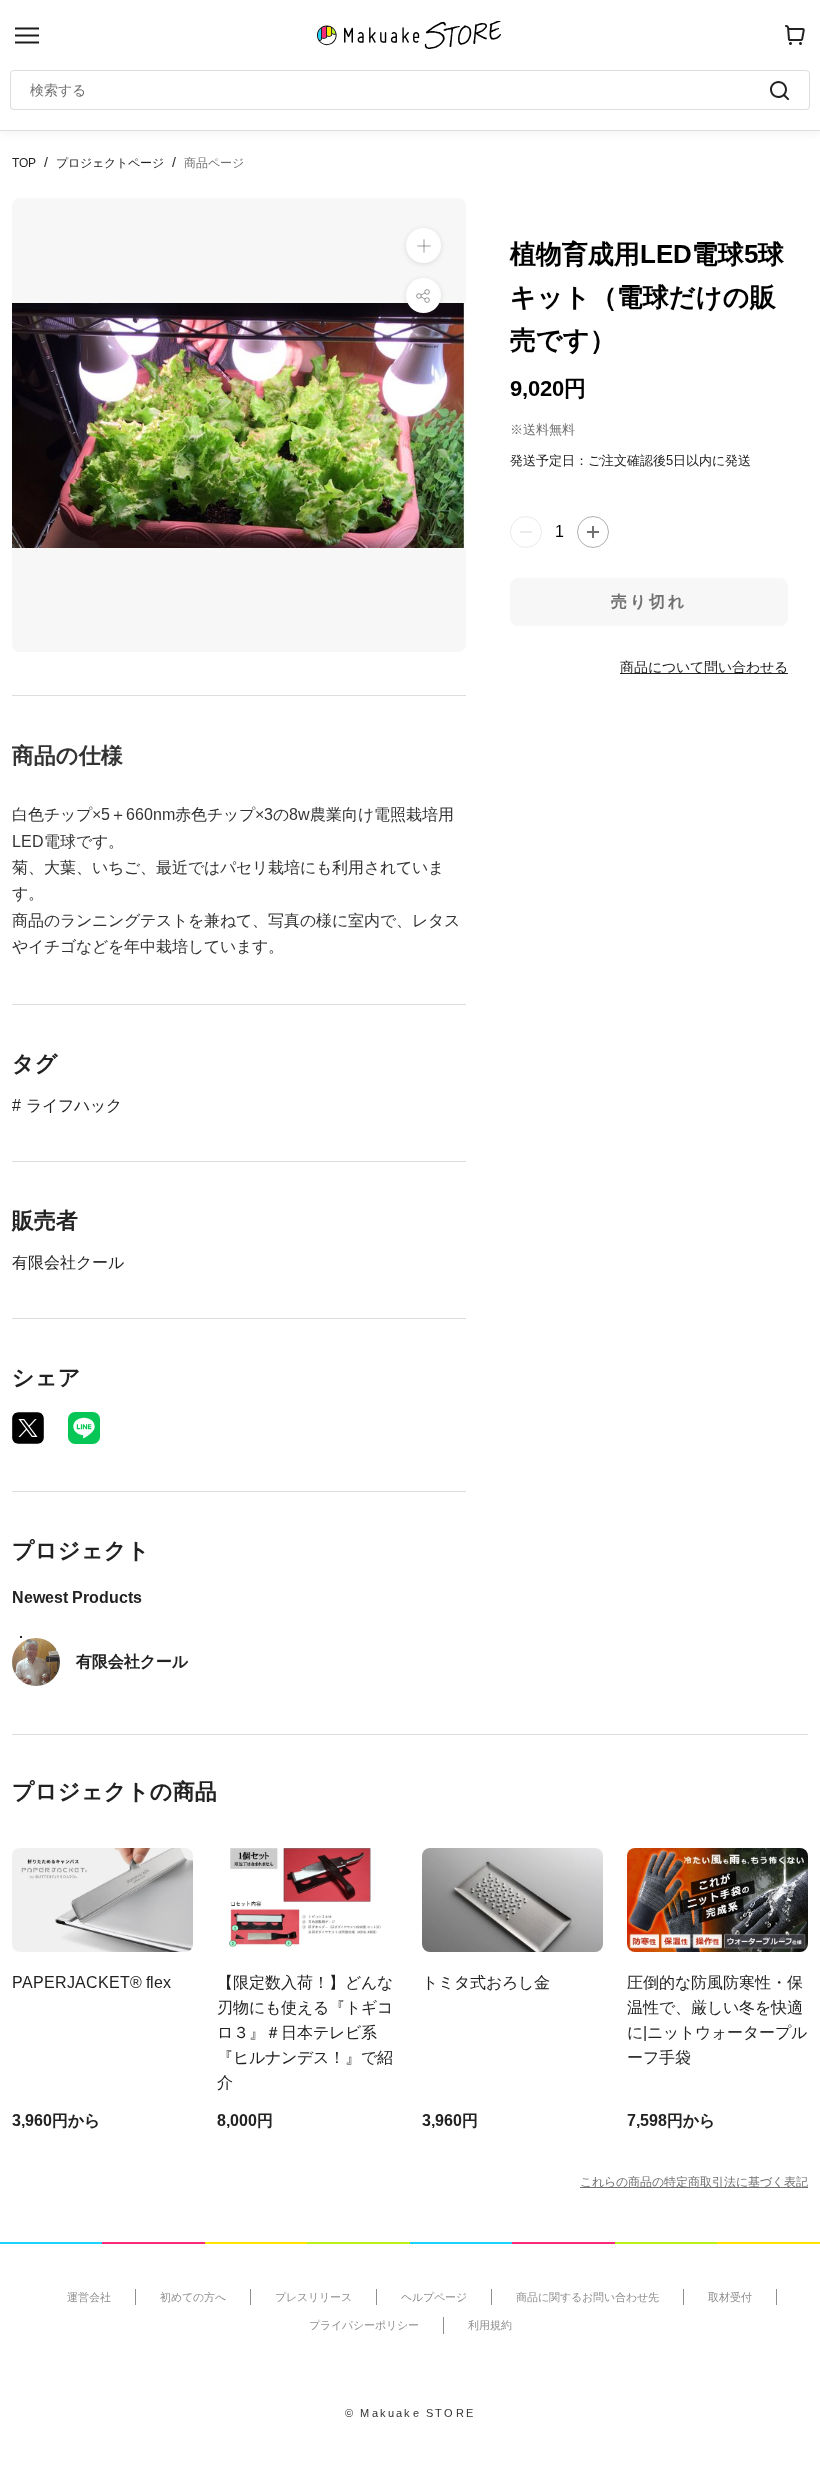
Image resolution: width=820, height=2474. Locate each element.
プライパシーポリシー (364, 2325)
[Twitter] (28, 1428)
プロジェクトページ (110, 163)
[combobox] (400, 90)
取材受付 (730, 2297)
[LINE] (84, 1428)
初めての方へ (193, 2297)
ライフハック (74, 1105)
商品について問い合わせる (704, 667)
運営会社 (89, 2297)
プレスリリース (313, 2297)
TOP (24, 163)
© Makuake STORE (410, 2413)
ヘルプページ (434, 2297)
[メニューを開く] (27, 35)
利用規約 (490, 2325)
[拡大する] (423, 245)
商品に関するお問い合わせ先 (587, 2297)
